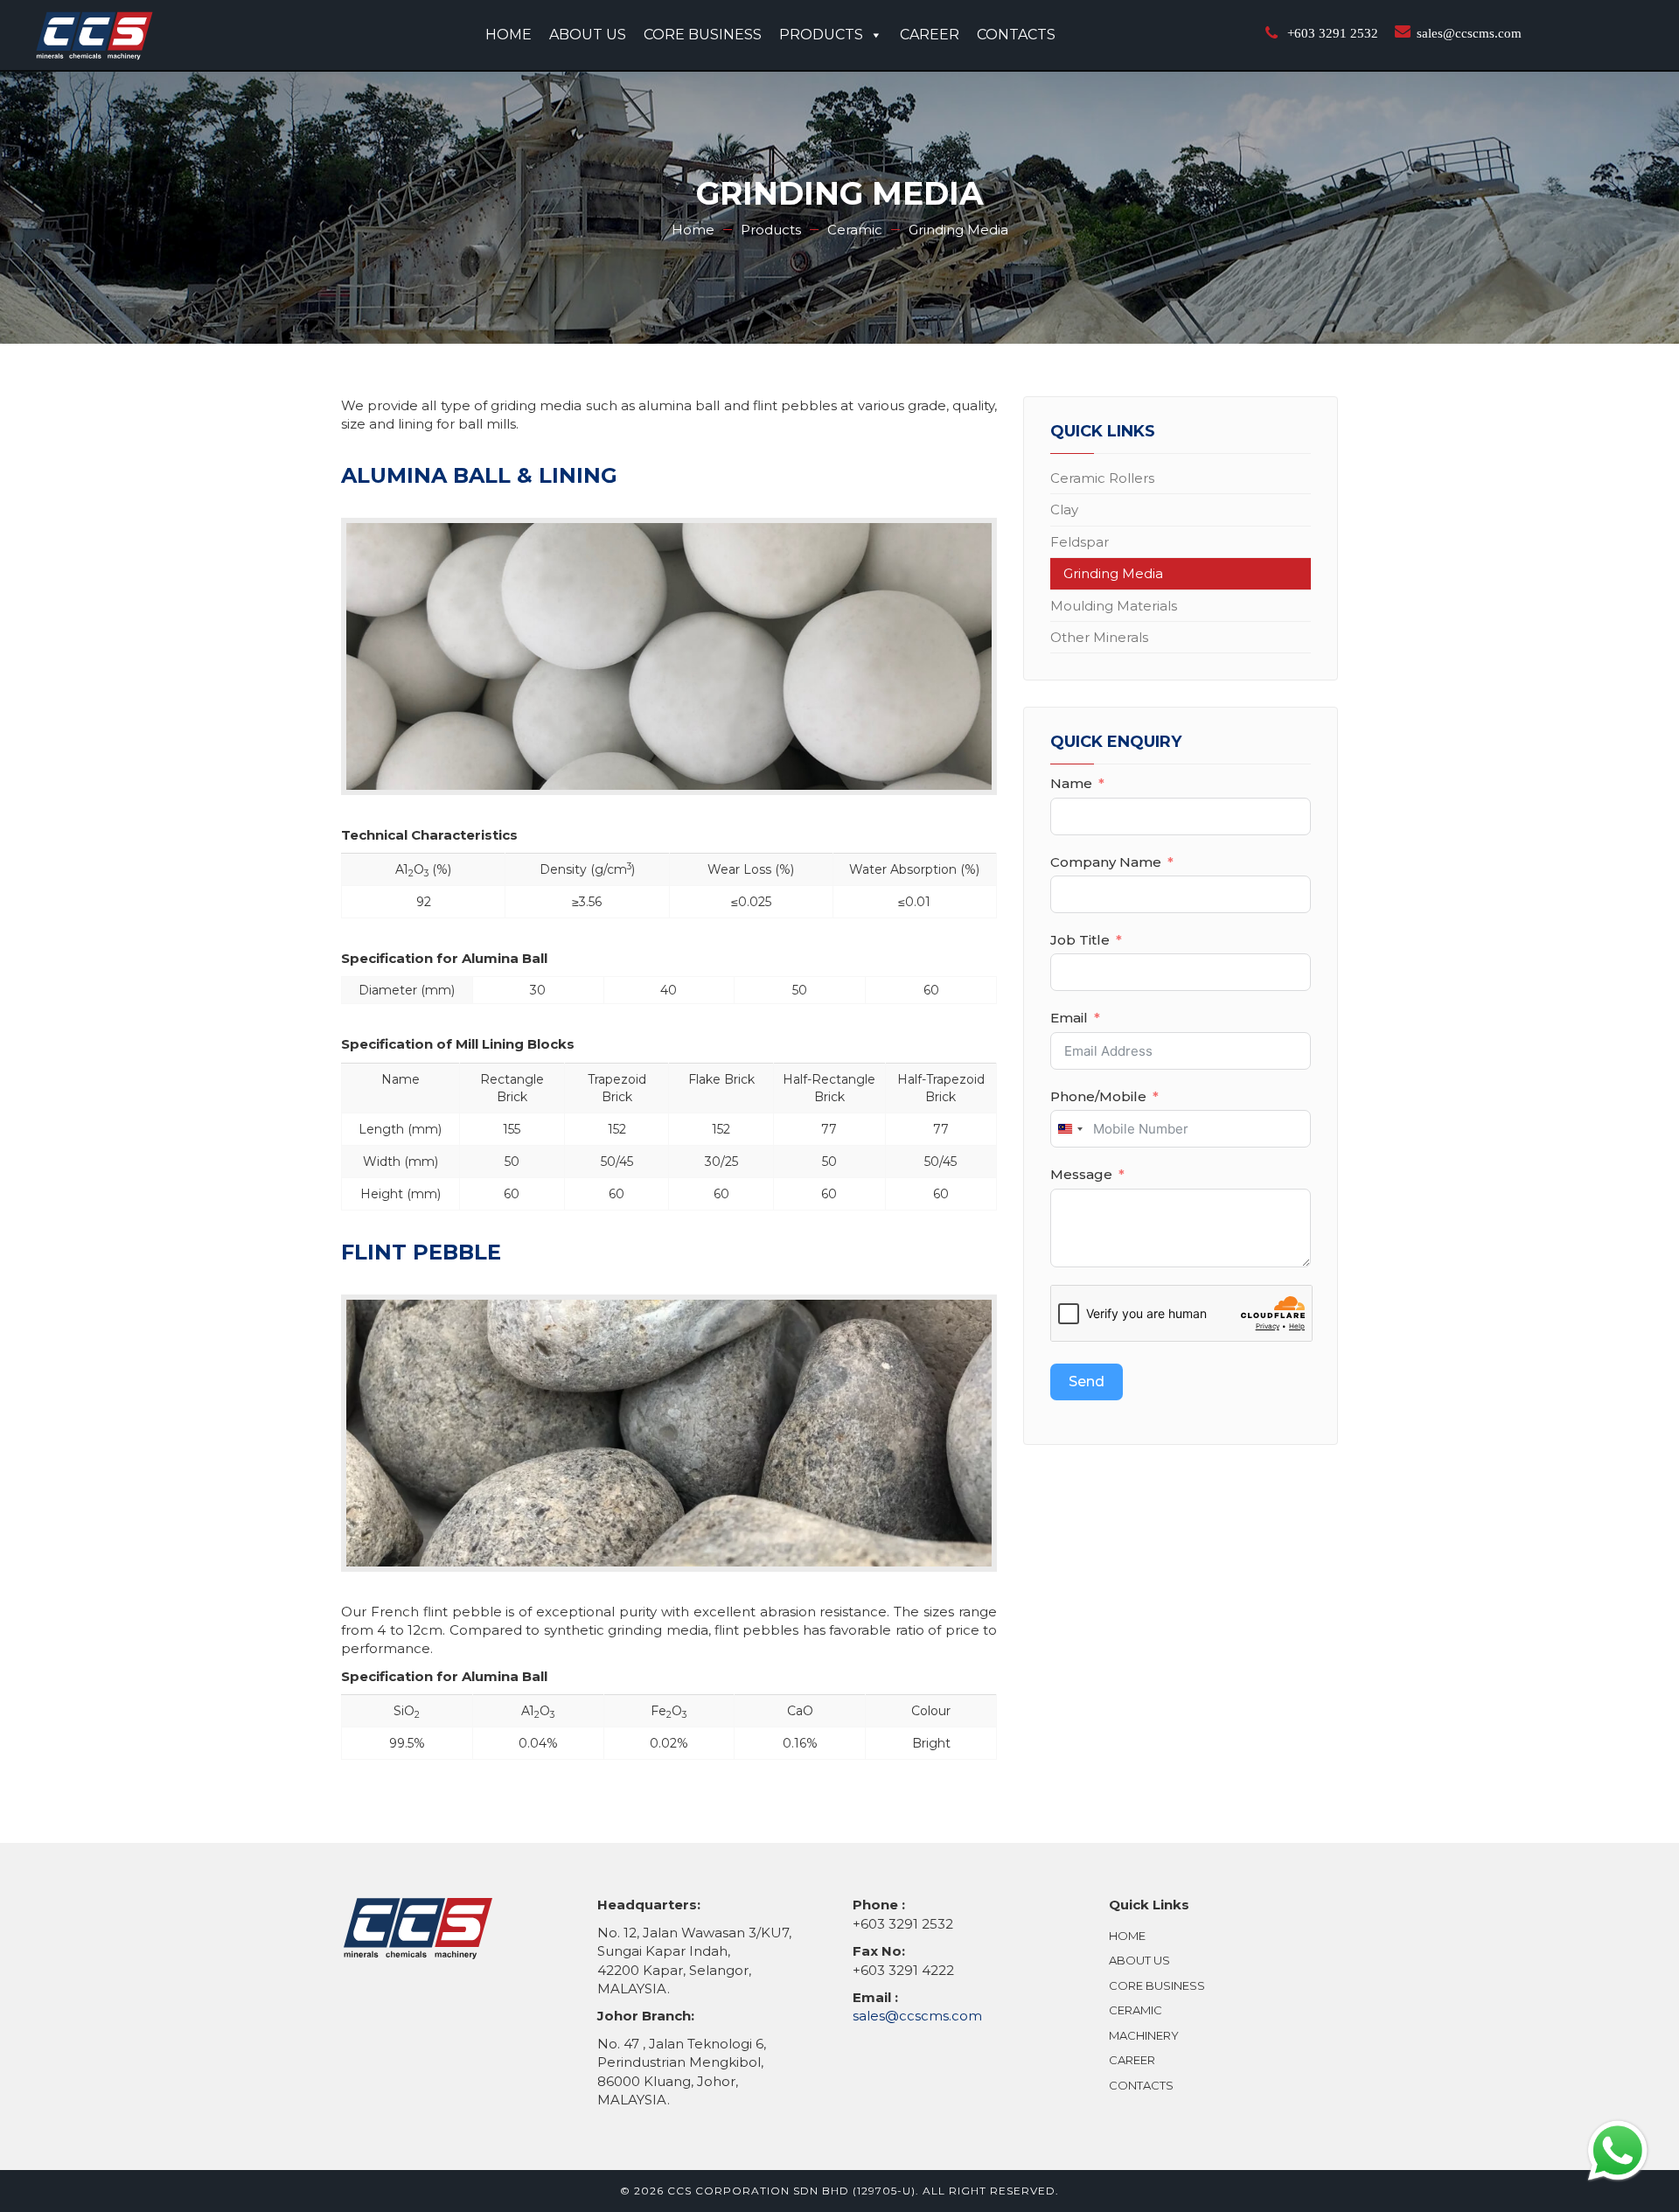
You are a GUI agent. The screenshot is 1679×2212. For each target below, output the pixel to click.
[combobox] (1069, 1129)
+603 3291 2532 (1333, 33)
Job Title (1080, 940)
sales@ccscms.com (1469, 33)
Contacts (1016, 35)
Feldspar (1080, 542)
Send (1087, 1382)
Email (1069, 1018)
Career (930, 35)
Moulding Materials (1114, 606)
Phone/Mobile (1098, 1096)
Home (509, 35)
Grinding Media (1113, 573)
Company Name (1106, 862)
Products (821, 35)
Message (1081, 1174)
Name (1071, 783)
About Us (588, 35)
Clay (1064, 509)
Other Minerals (1099, 637)
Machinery (1144, 2035)
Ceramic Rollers (1102, 478)
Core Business (703, 35)
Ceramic (1136, 2010)
